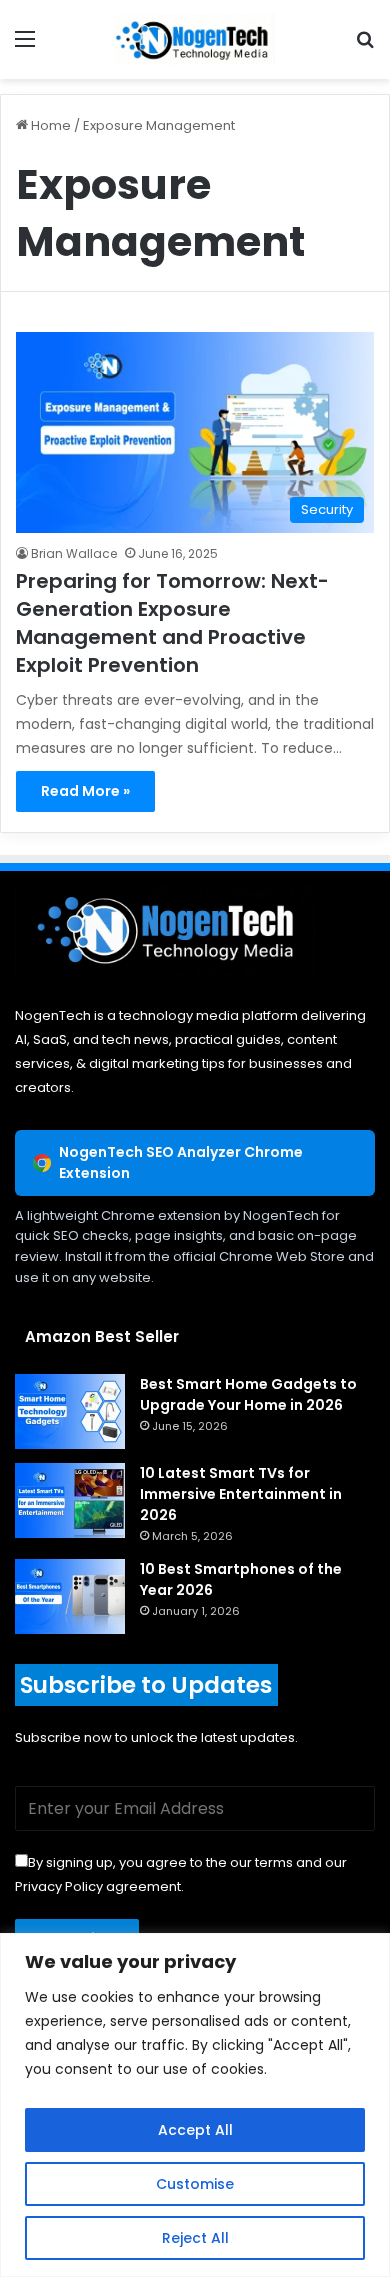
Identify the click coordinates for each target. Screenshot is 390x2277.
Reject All (195, 2238)
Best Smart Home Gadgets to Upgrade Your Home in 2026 (248, 1394)
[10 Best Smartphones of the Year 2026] (70, 1596)
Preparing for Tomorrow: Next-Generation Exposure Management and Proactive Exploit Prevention (172, 623)
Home (49, 125)
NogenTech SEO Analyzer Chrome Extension (181, 1162)
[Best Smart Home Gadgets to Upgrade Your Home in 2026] (70, 1411)
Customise (195, 2184)
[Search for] (365, 46)
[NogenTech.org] (195, 39)
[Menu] (25, 46)
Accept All (195, 2130)
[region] (195, 2105)
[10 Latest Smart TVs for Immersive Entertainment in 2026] (70, 1500)
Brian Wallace (74, 553)
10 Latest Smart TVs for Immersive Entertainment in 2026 (241, 1494)
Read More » (85, 791)
